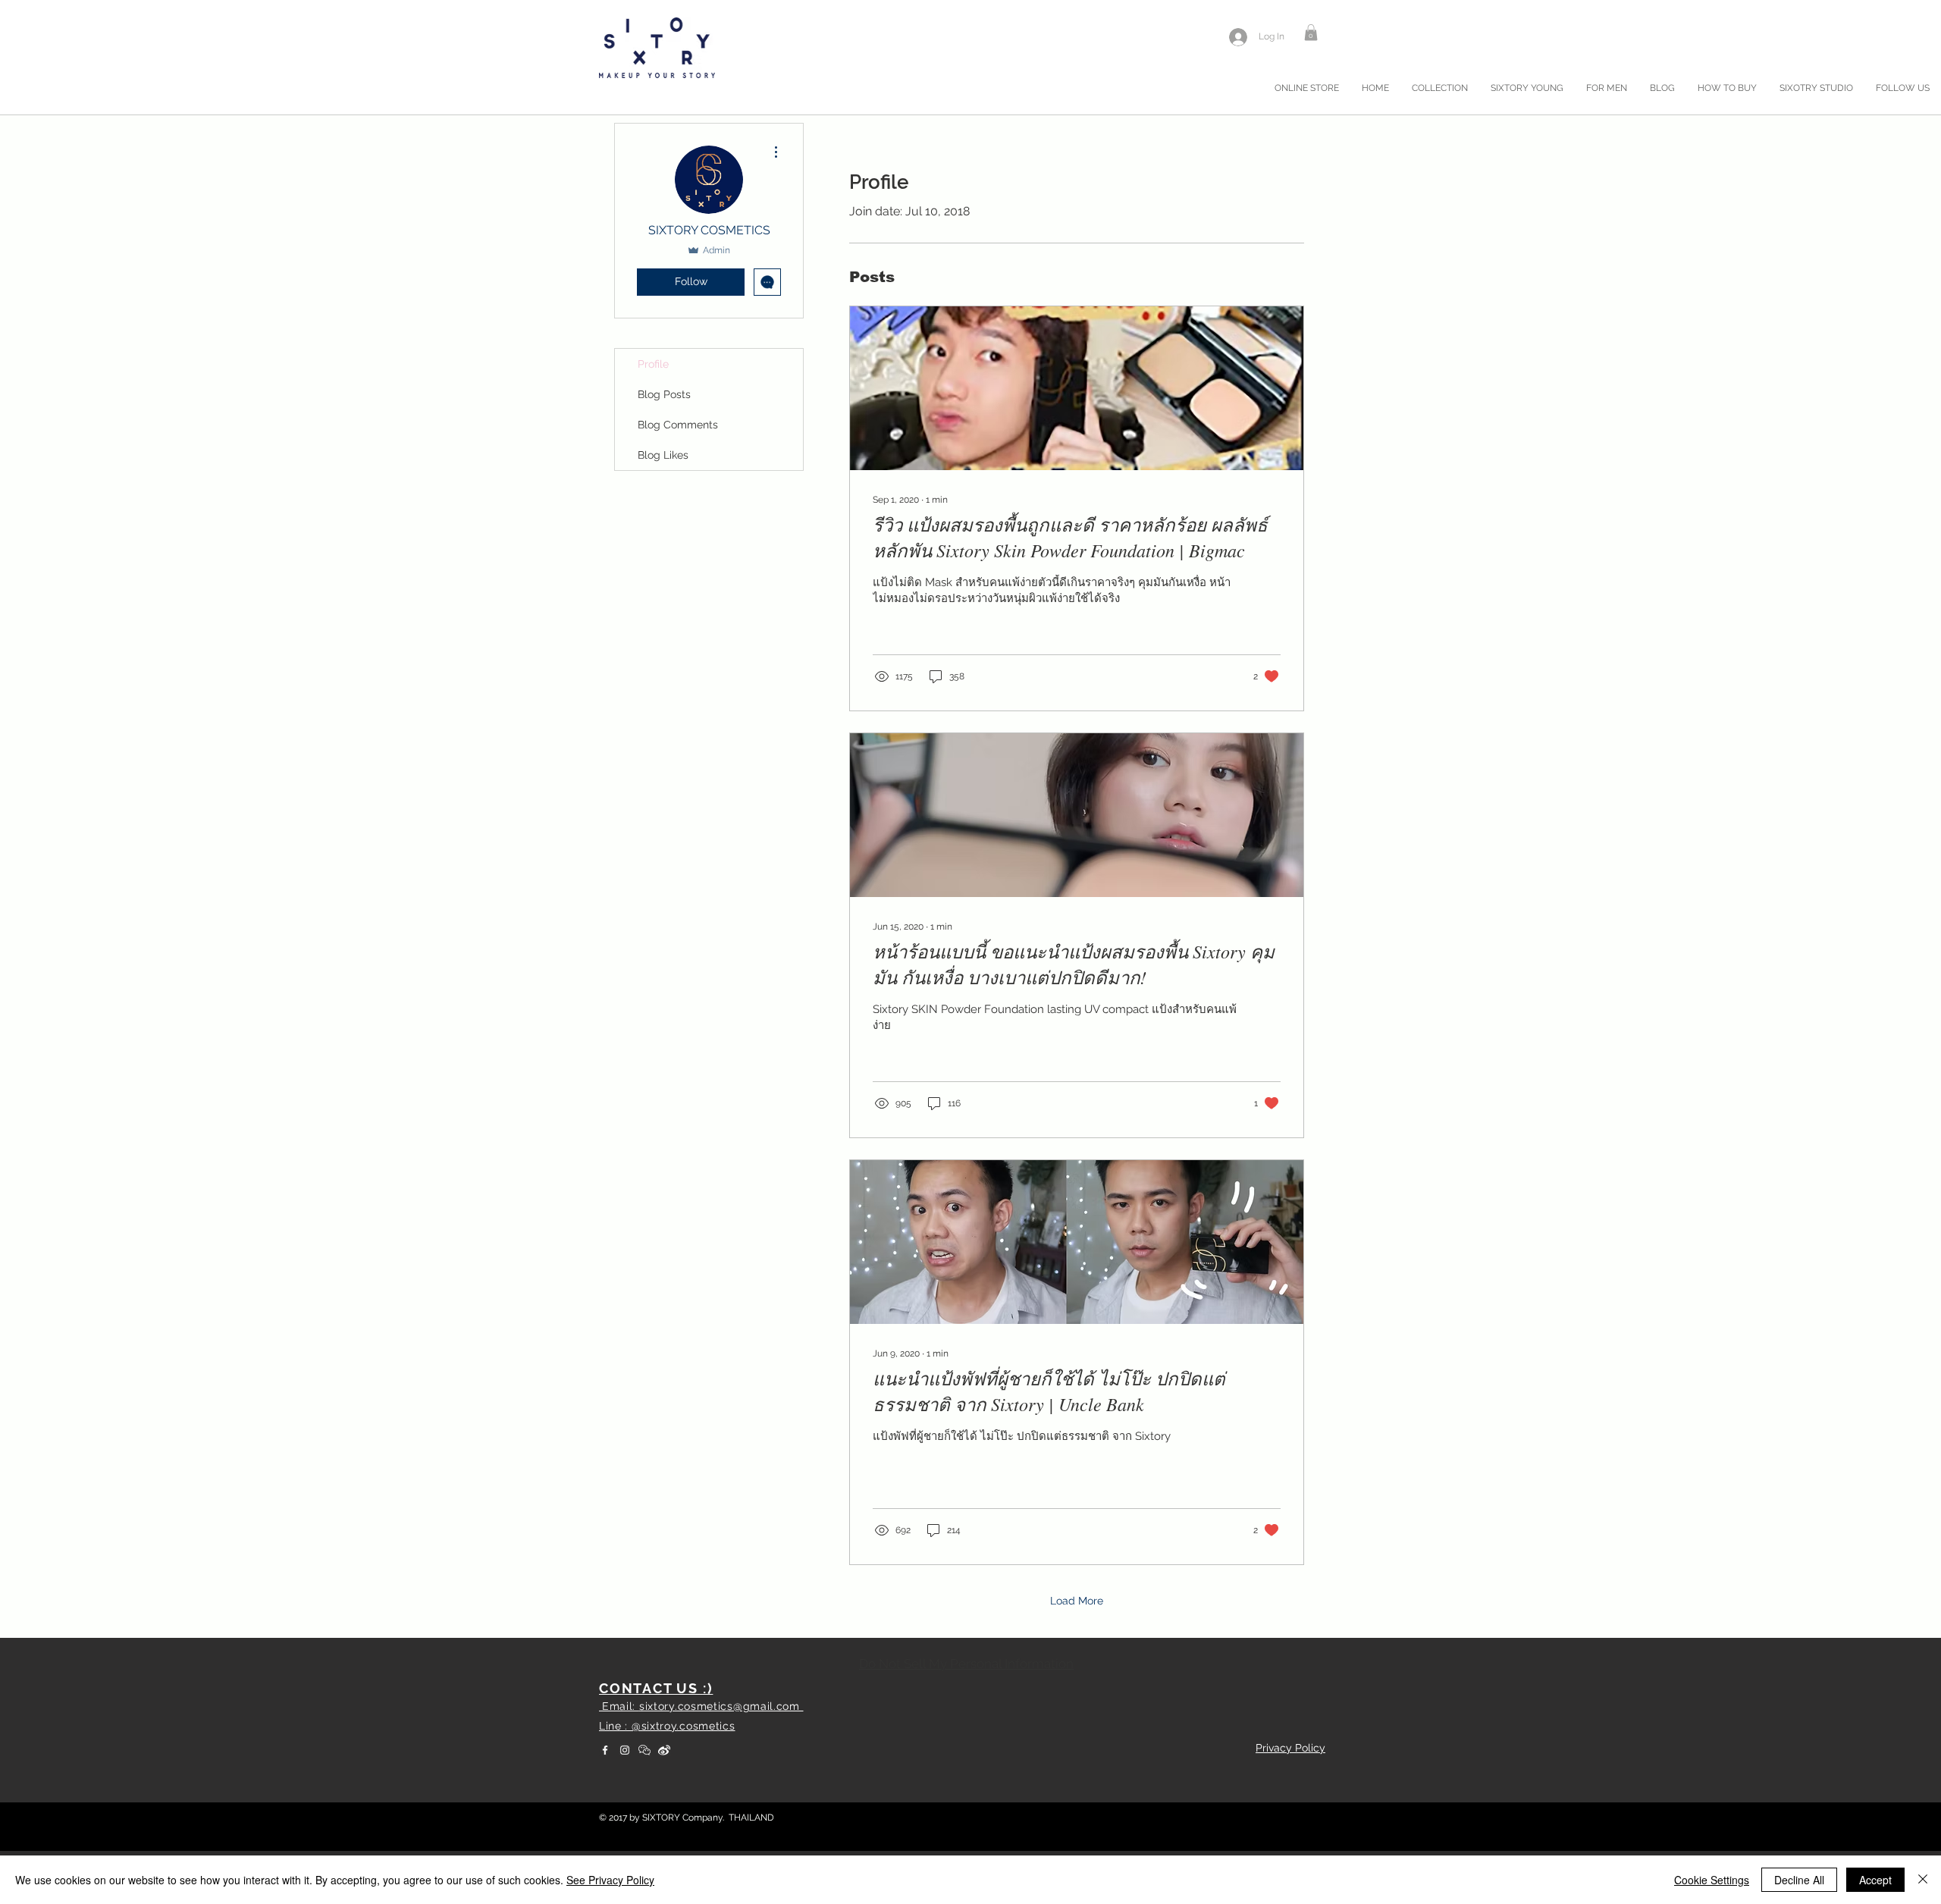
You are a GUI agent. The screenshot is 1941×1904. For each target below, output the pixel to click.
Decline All (1799, 1880)
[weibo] (664, 1750)
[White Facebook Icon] (605, 1750)
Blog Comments (678, 425)
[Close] (1923, 1880)
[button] (1311, 33)
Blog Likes (663, 455)
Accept (1875, 1880)
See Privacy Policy (610, 1880)
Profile (653, 364)
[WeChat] (644, 1750)
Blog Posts (664, 394)
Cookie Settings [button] (1712, 1880)
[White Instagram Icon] (625, 1750)
